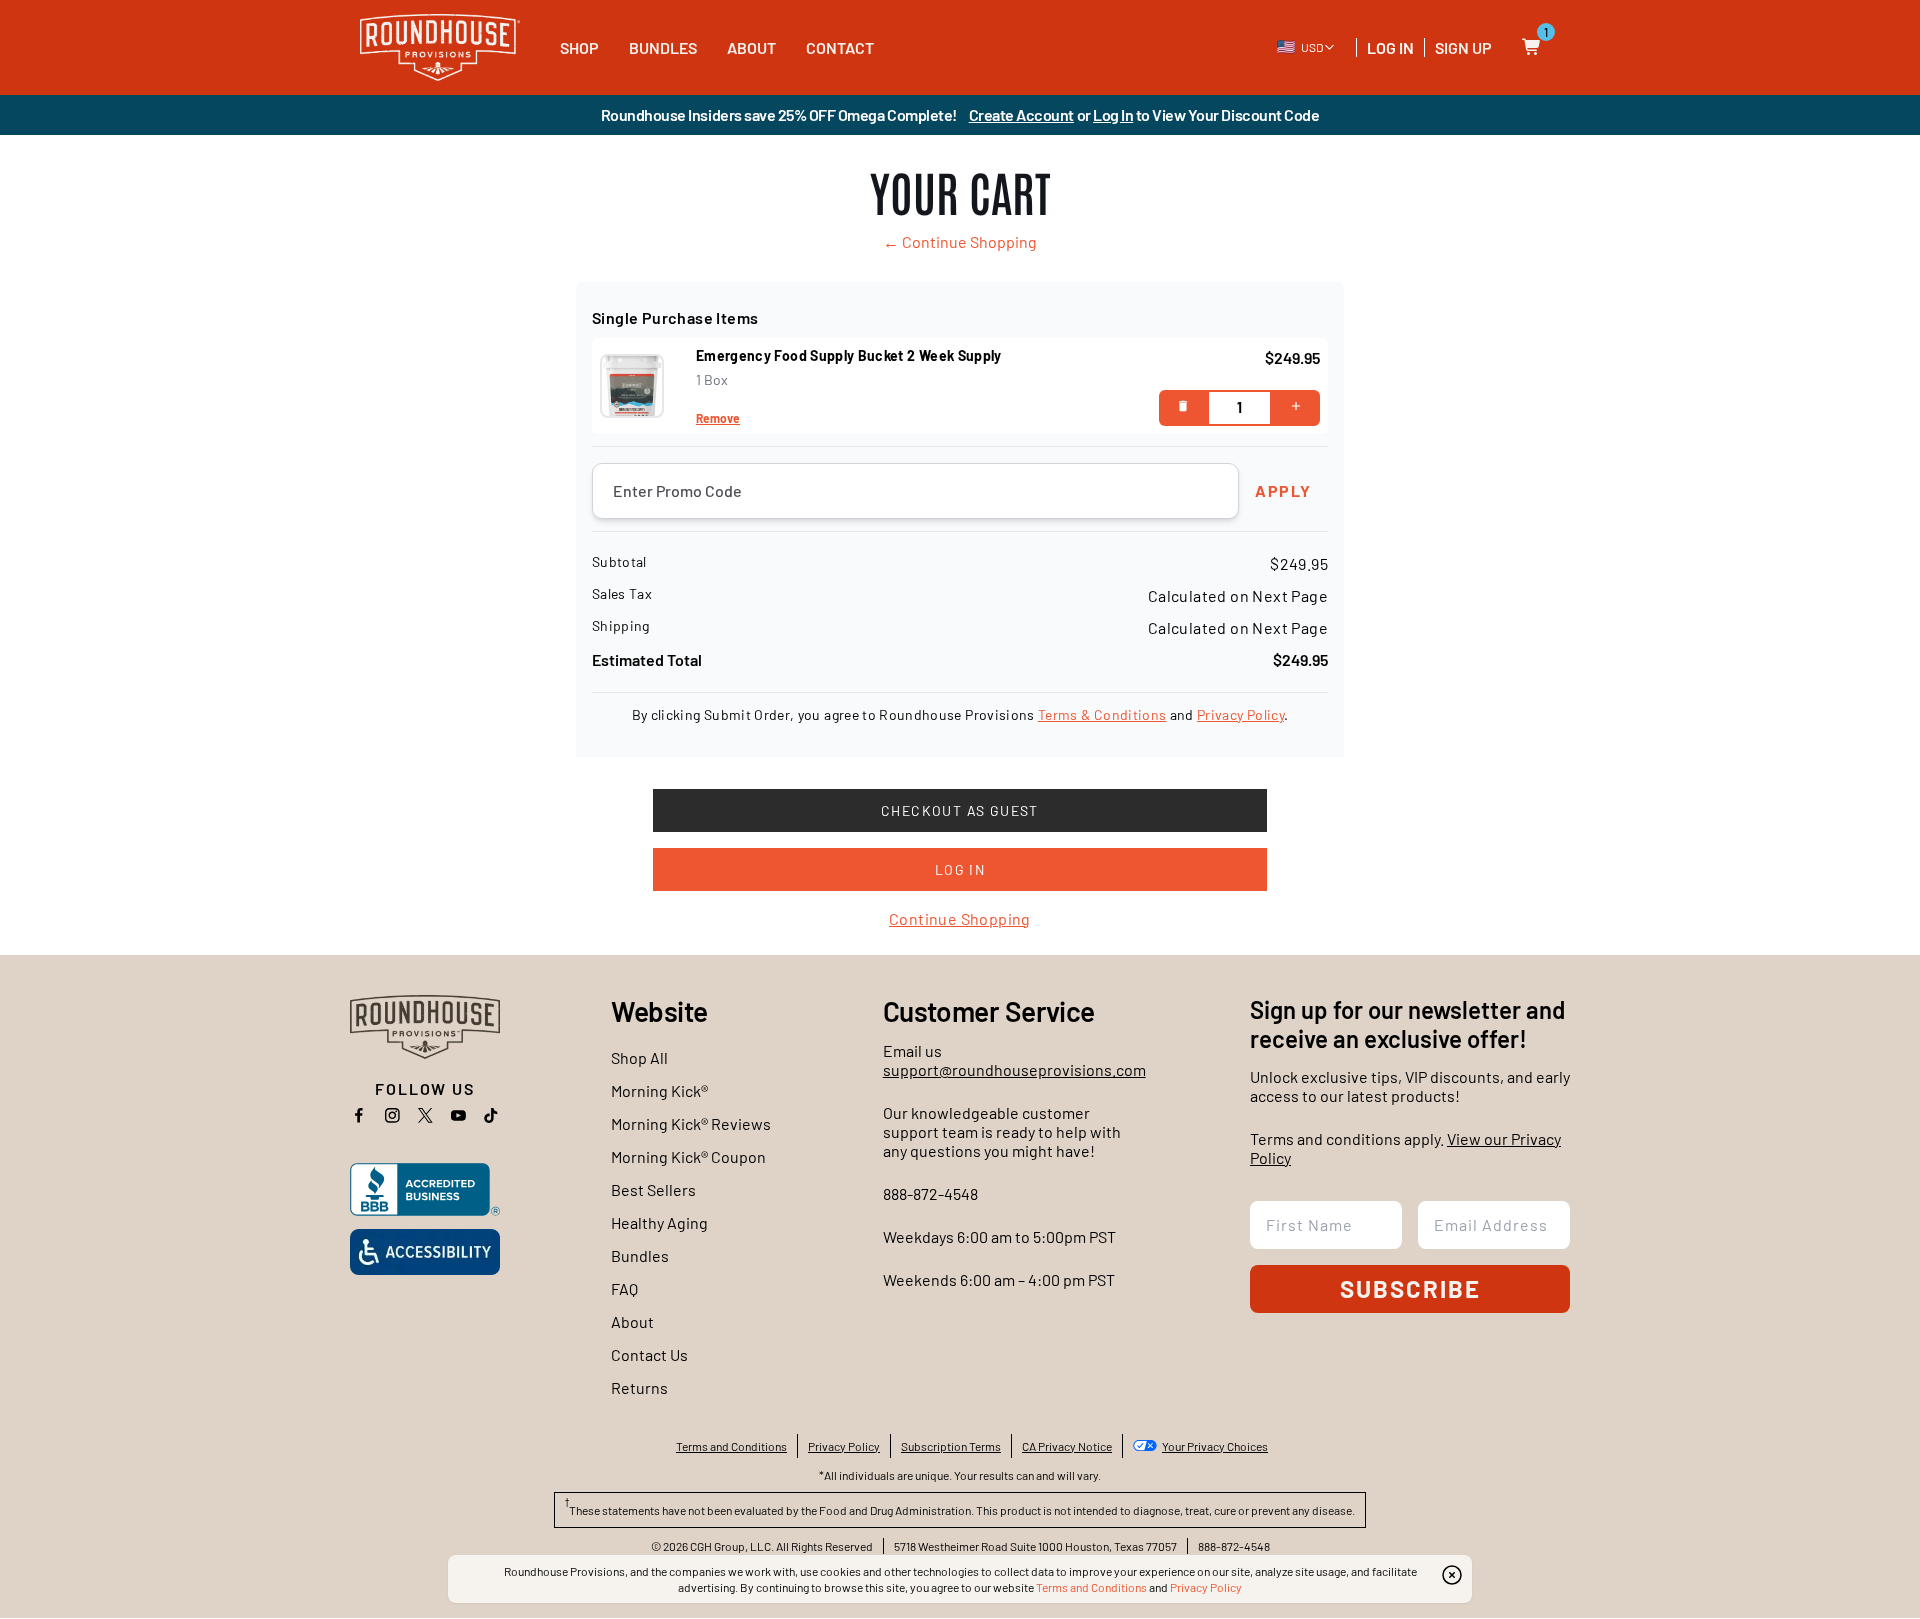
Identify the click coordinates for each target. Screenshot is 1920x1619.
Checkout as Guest (960, 810)
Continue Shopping (960, 918)
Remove (718, 418)
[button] (1306, 47)
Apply (1283, 490)
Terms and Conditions (1091, 1587)
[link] (440, 47)
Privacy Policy (1240, 714)
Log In (1113, 114)
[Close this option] (1452, 1575)
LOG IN (1390, 47)
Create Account (1021, 114)
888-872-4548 (930, 1193)
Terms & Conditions (1102, 714)
